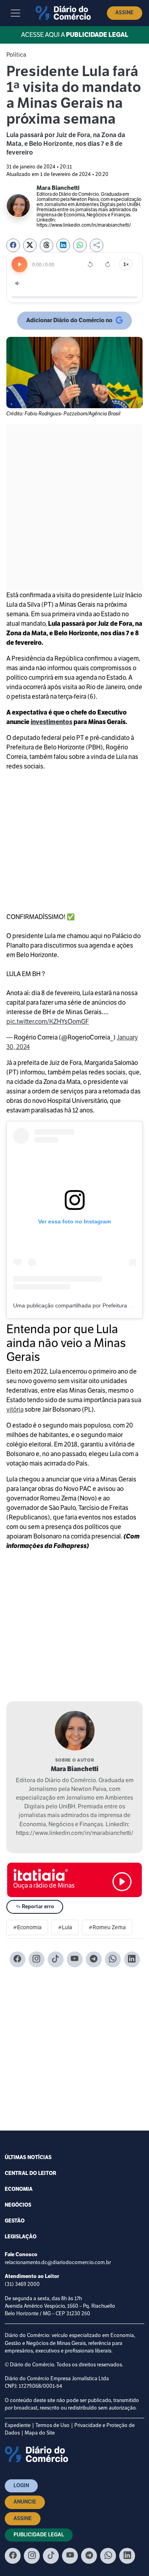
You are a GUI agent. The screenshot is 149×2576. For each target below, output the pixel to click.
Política (16, 54)
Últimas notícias (28, 2157)
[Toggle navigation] (15, 13)
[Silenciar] (18, 283)
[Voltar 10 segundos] (90, 264)
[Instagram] (37, 1959)
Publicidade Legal (39, 2535)
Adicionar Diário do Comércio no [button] (69, 322)
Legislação (21, 2237)
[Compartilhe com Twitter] (30, 245)
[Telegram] (94, 1959)
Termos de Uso (52, 2425)
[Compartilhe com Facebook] (13, 245)
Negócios (18, 2205)
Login (21, 2486)
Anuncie (25, 2502)
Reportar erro (37, 1907)
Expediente (18, 2425)
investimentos (51, 722)
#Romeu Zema (107, 1927)
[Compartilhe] (97, 245)
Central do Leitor (31, 2173)
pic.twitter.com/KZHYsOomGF (48, 1021)
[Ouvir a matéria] (19, 264)
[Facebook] (17, 1959)
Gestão (15, 2221)
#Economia (27, 1927)
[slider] (74, 297)
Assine (124, 13)
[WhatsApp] (113, 1959)
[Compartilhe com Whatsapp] (80, 245)
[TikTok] (56, 1959)
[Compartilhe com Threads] (46, 245)
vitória (15, 1409)
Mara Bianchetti (75, 1769)
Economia (19, 2189)
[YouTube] (75, 1959)
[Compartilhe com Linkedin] (63, 245)
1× (126, 264)
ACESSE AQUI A (75, 35)
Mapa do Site (40, 2433)
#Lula (65, 1927)
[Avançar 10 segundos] (108, 264)
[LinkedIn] (132, 1959)
